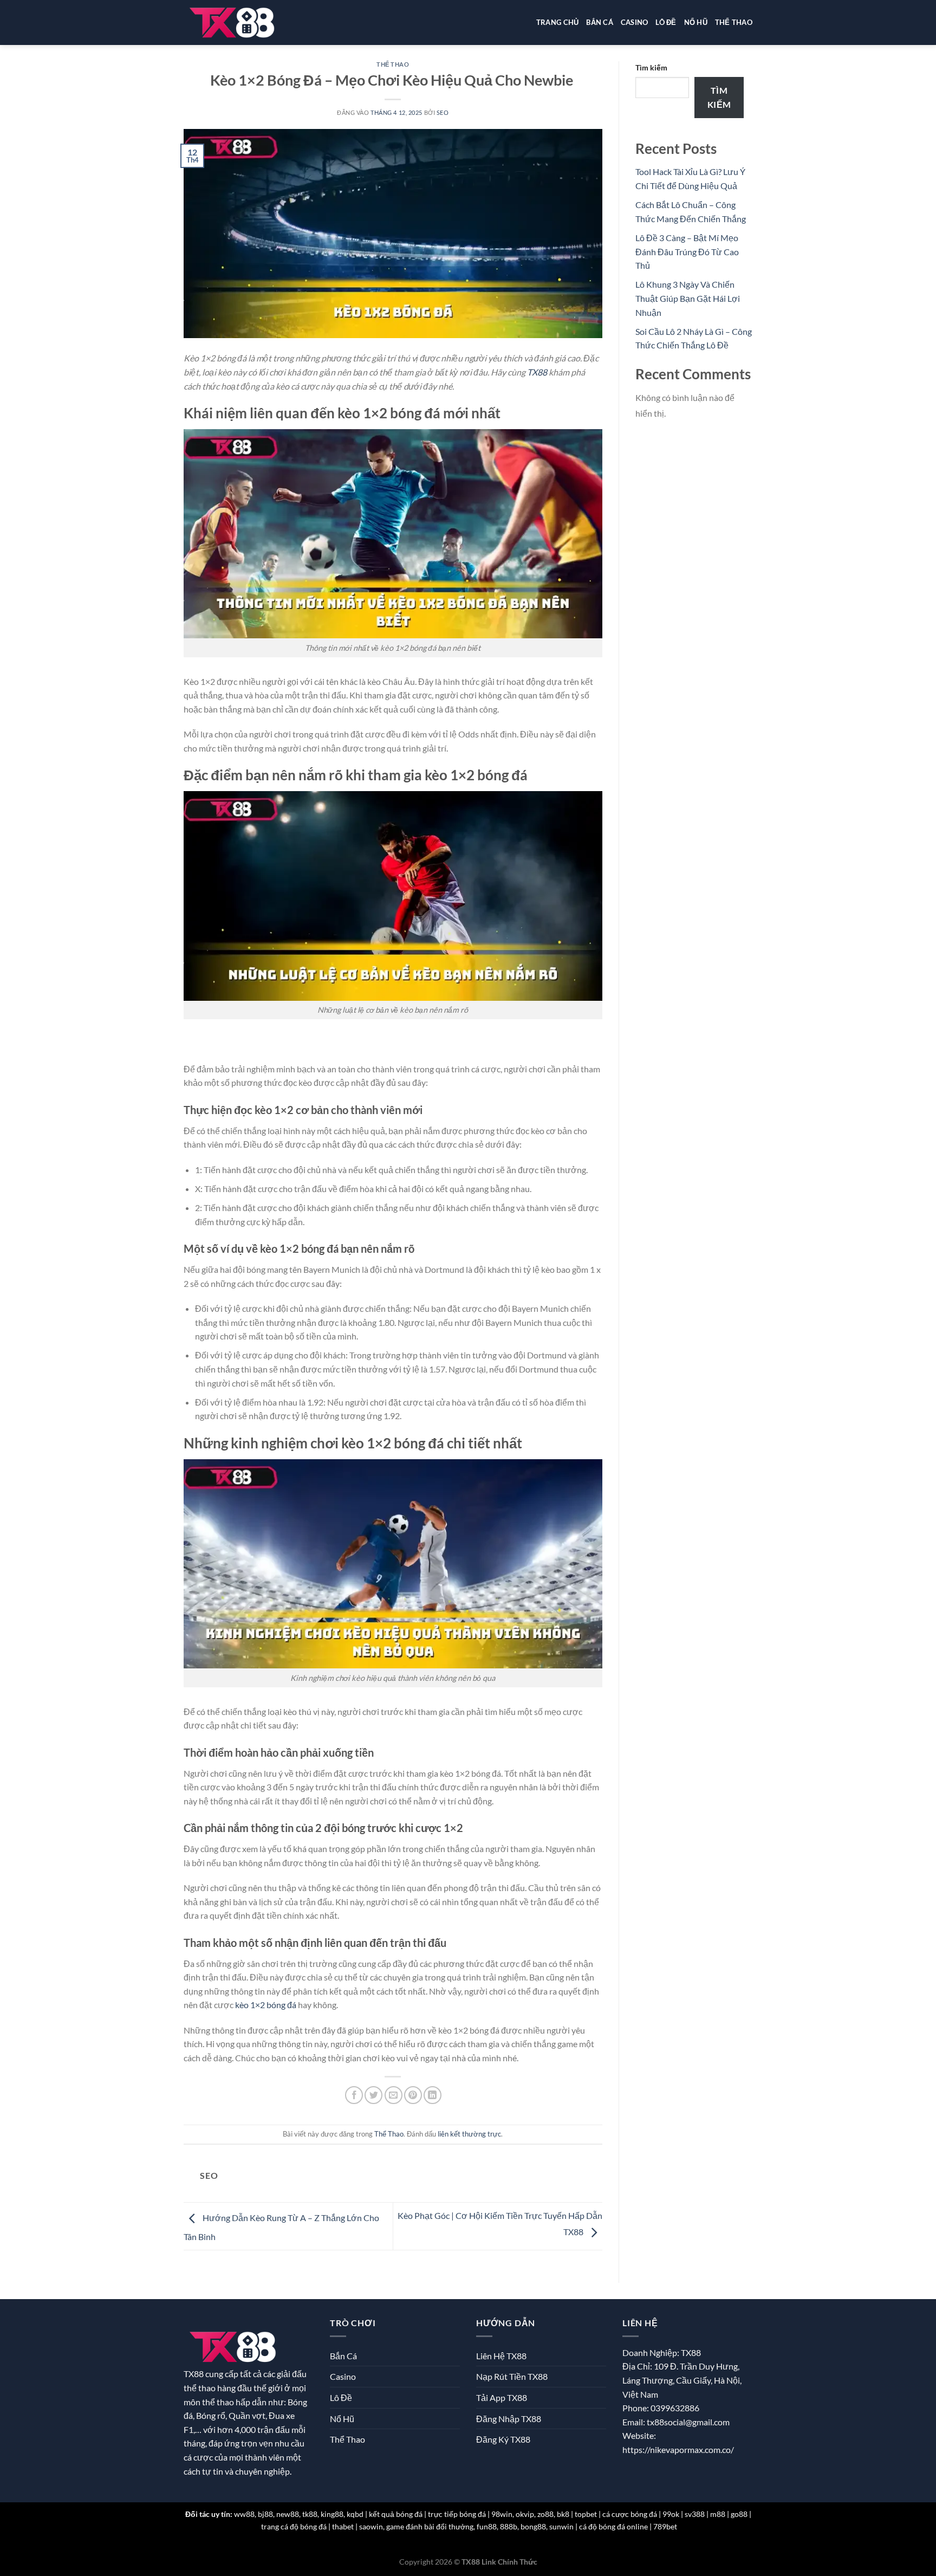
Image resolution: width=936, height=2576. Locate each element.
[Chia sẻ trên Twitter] (373, 2095)
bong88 (533, 2526)
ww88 (244, 2514)
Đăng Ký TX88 (503, 2439)
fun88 (487, 2526)
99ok (671, 2514)
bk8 (563, 2514)
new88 (288, 2514)
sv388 (695, 2514)
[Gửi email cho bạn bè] (394, 2095)
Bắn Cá (600, 22)
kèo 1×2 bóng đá (266, 2005)
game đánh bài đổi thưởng (430, 2526)
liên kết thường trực (469, 2134)
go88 (739, 2514)
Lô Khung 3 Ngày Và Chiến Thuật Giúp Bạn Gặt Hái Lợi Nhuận (688, 298)
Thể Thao (734, 22)
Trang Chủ (557, 22)
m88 (718, 2514)
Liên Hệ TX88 (501, 2356)
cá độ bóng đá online (613, 2526)
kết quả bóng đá (396, 2514)
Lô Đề (666, 22)
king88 (332, 2514)
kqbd (355, 2514)
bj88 (265, 2514)
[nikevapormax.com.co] (233, 22)
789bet (665, 2526)
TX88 (537, 372)
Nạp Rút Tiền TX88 (512, 2376)
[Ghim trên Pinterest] (413, 2095)
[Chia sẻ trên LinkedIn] (433, 2095)
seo (443, 112)
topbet (586, 2514)
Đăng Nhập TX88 (509, 2419)
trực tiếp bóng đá (457, 2514)
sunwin (561, 2526)
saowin (371, 2526)
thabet (343, 2526)
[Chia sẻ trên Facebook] (354, 2095)
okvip (525, 2514)
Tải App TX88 (502, 2397)
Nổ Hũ (696, 22)
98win (502, 2514)
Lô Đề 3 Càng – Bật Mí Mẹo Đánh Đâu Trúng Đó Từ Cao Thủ (687, 251)
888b (509, 2526)
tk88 (310, 2514)
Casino (635, 22)
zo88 (545, 2514)
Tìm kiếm (651, 67)
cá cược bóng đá (630, 2514)
